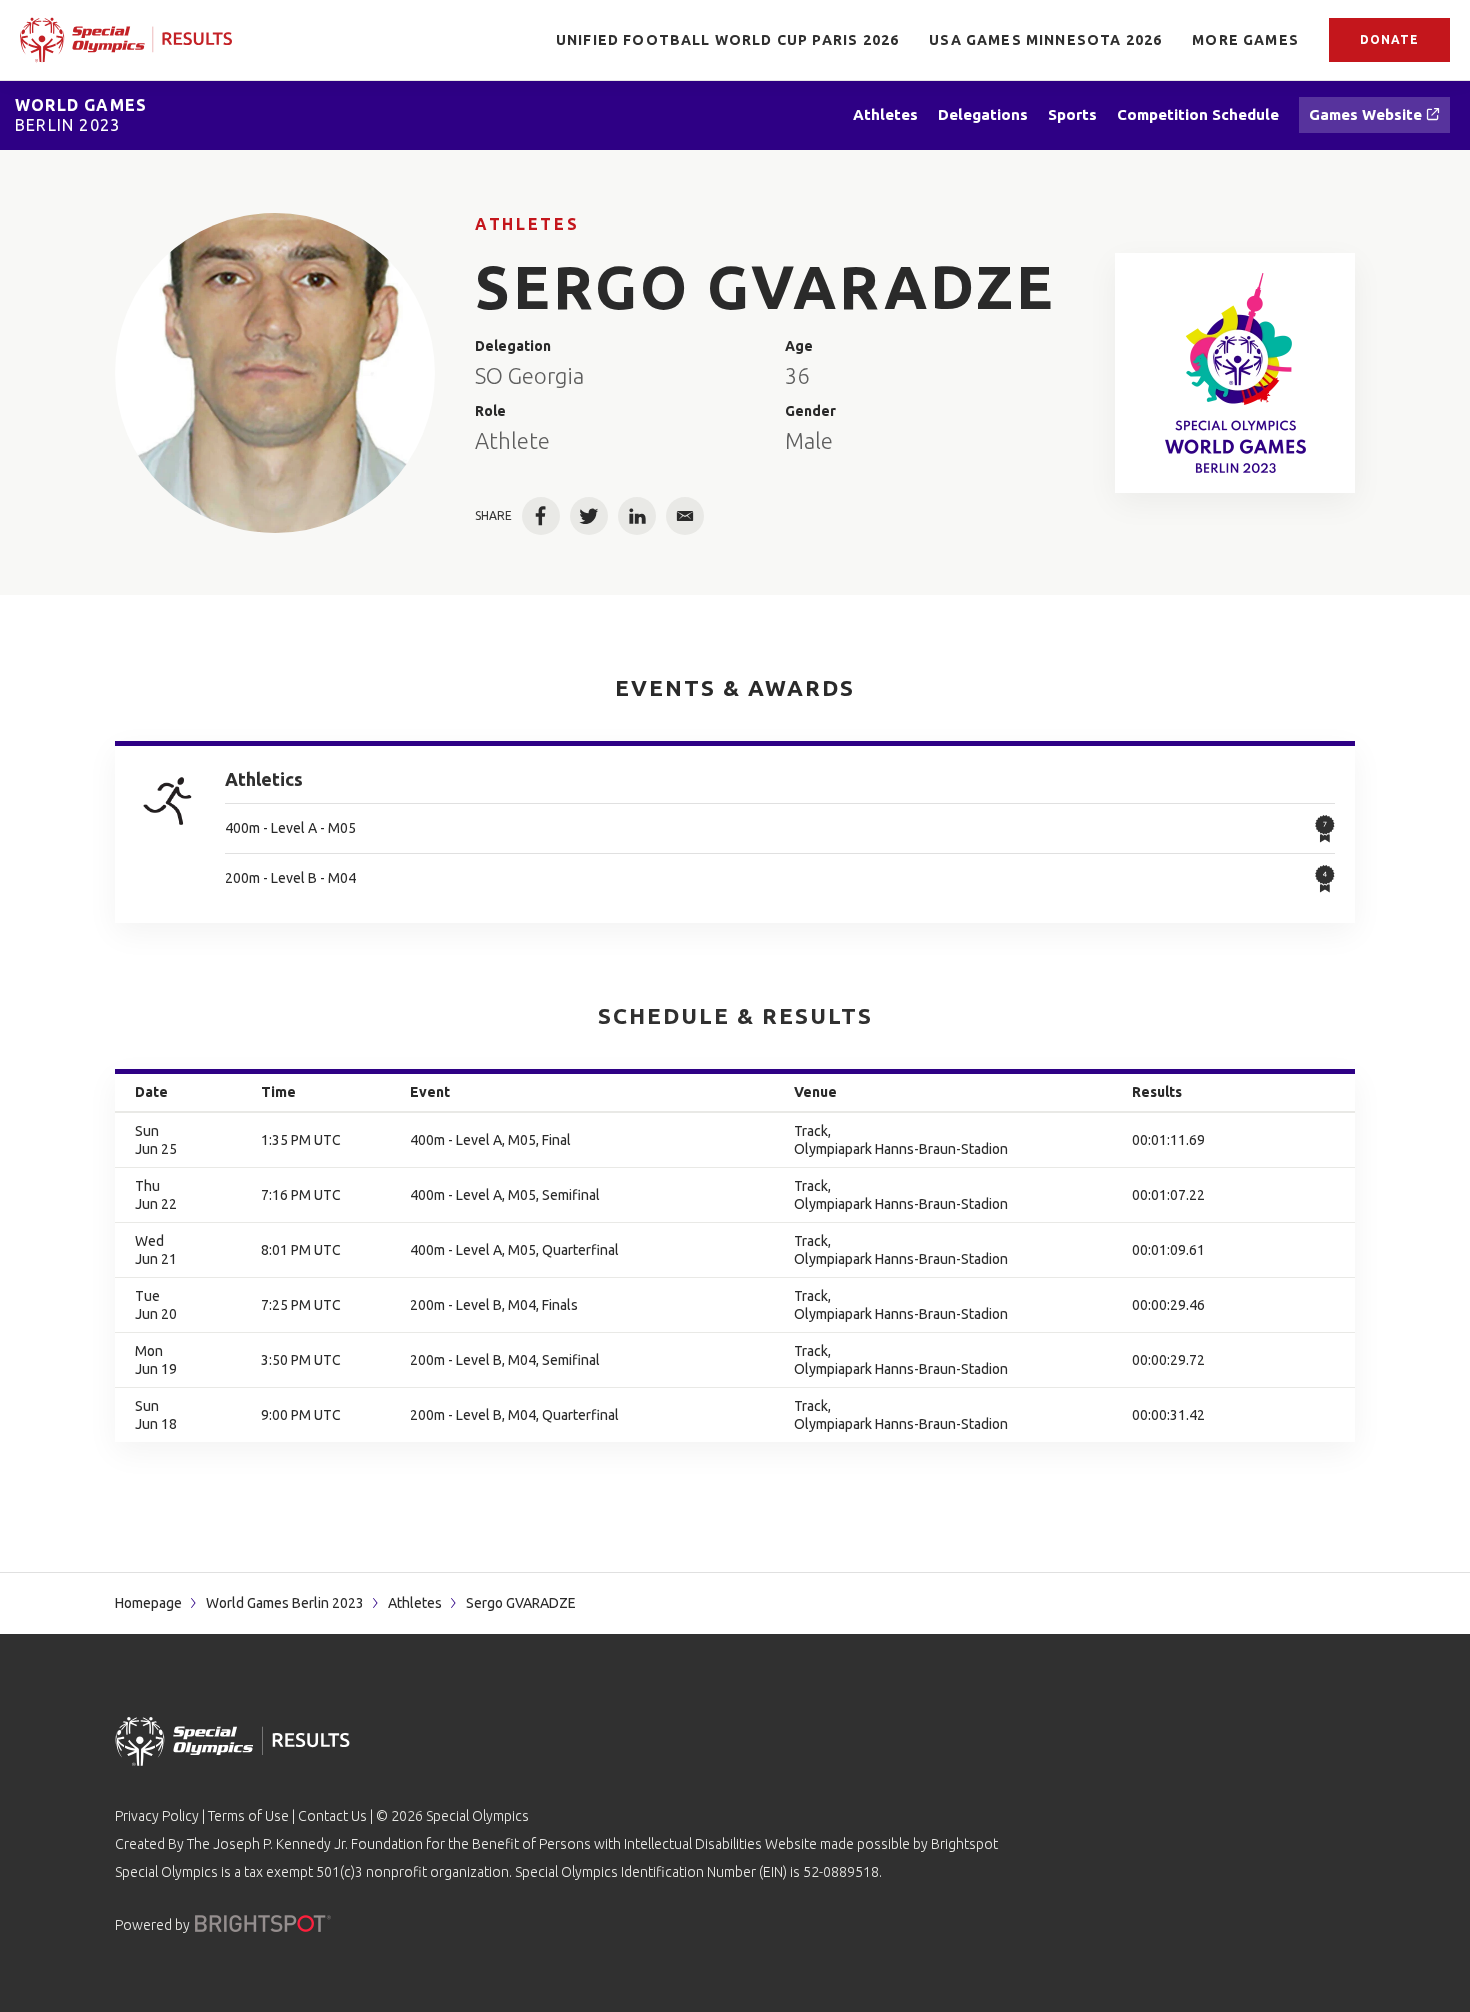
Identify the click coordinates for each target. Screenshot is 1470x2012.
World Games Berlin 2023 (285, 1603)
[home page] (126, 40)
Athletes (527, 224)
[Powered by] (263, 1923)
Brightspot (964, 1844)
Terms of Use (248, 1816)
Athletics (264, 779)
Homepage (148, 1603)
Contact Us (332, 1816)
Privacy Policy (157, 1816)
